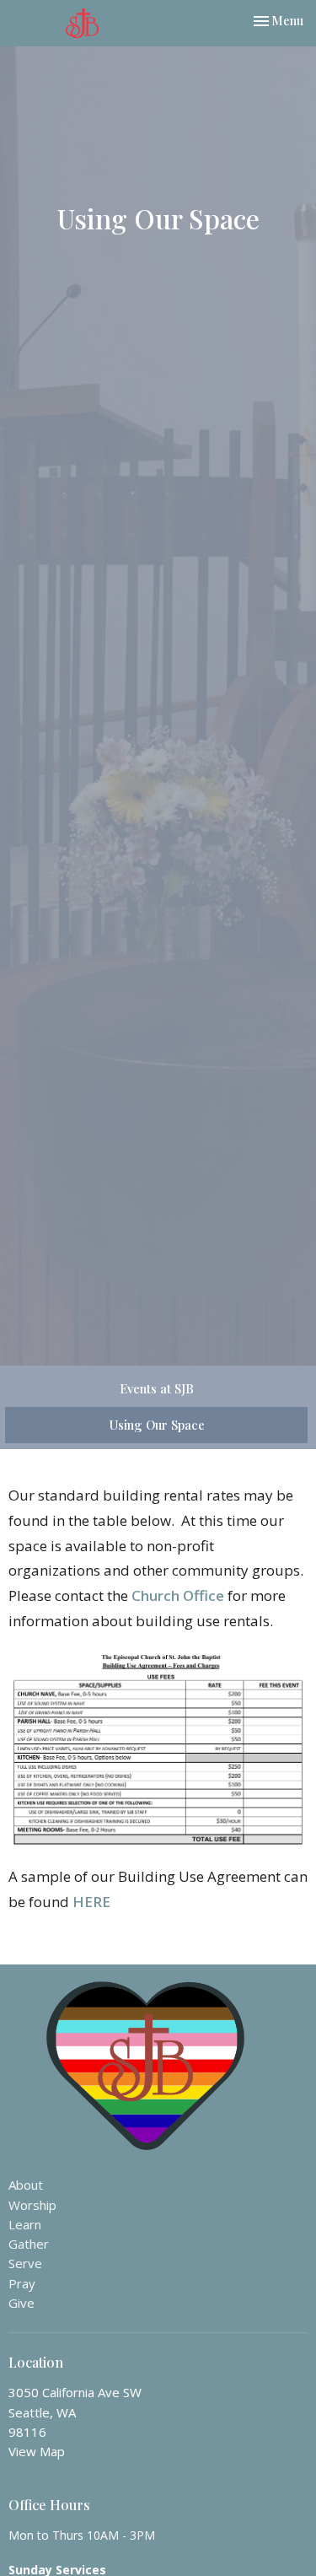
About (26, 2185)
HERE (91, 1902)
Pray (22, 2283)
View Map (37, 2451)
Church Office (178, 1595)
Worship (32, 2205)
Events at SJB (157, 1388)
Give (21, 2303)
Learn (25, 2224)
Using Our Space (157, 1425)
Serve (25, 2263)
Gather (29, 2244)
